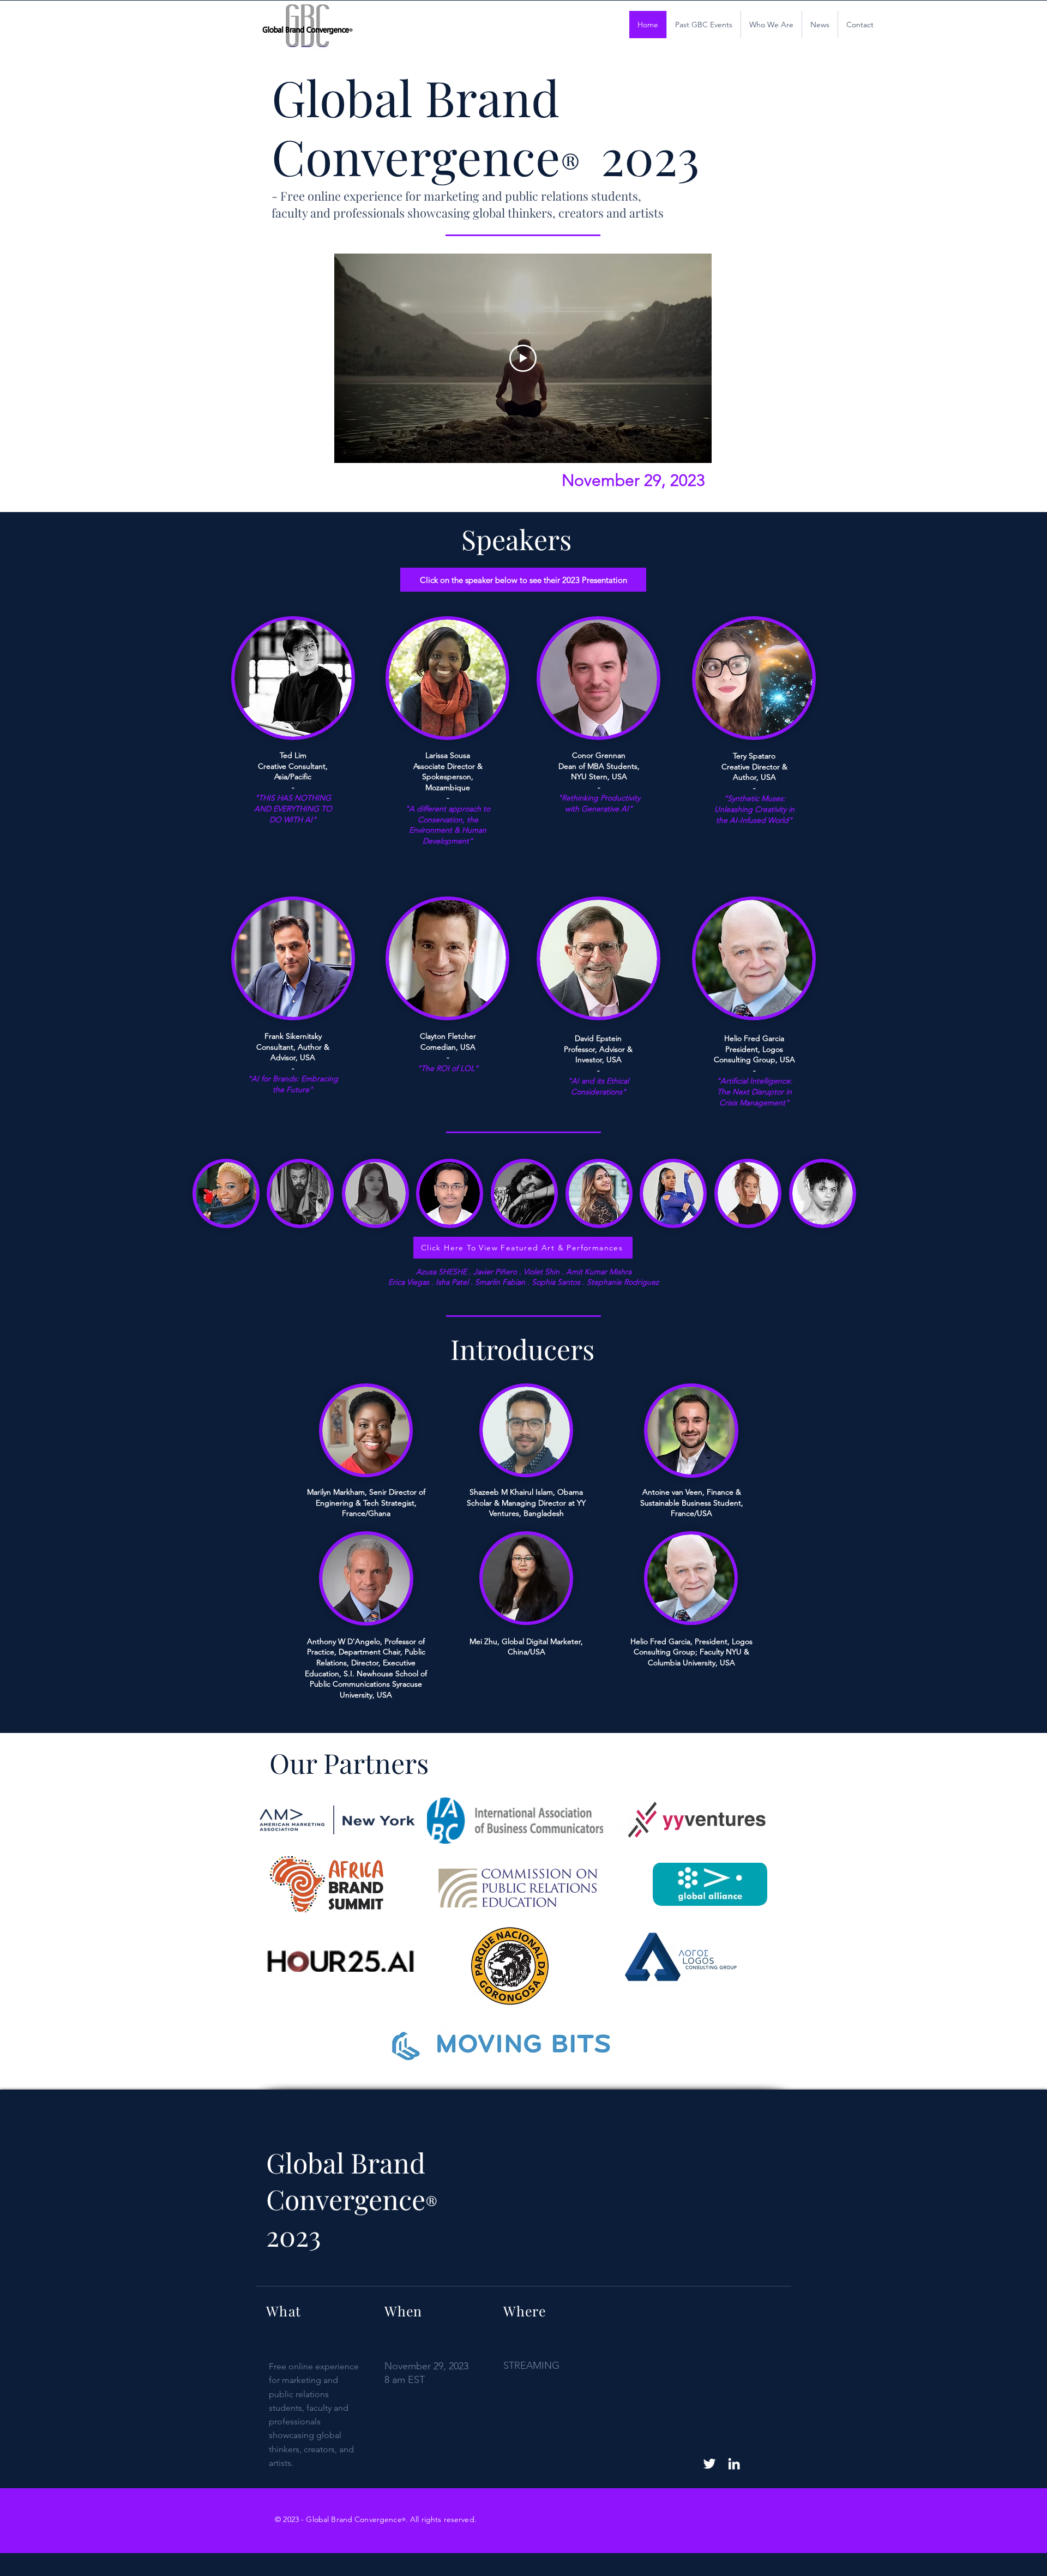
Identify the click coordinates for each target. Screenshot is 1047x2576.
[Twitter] (709, 2464)
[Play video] (523, 358)
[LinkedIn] (734, 2464)
